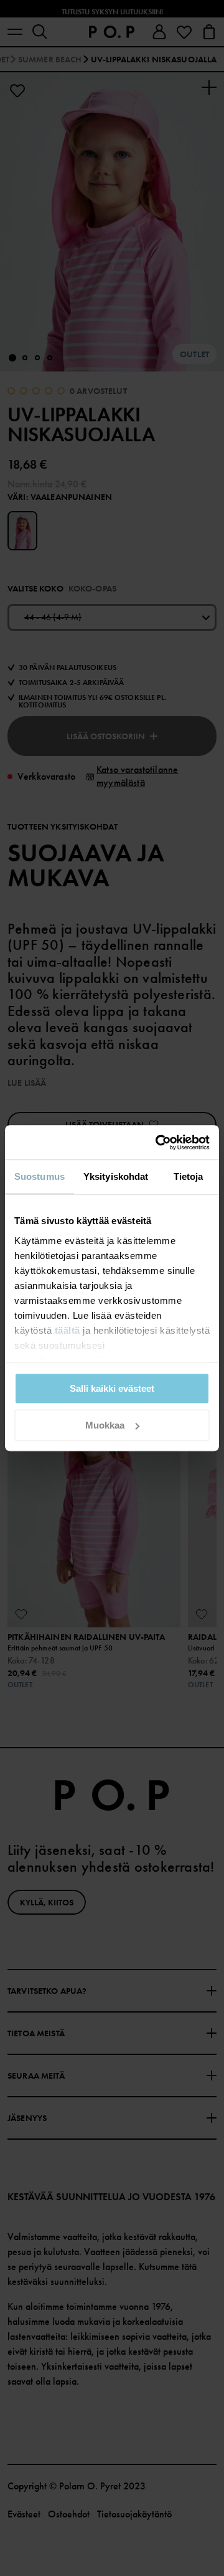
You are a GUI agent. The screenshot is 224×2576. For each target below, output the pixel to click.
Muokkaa (105, 1425)
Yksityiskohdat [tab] (116, 1176)
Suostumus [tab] (40, 1176)
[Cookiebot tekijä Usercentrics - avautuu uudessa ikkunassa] (158, 1142)
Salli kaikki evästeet (112, 1388)
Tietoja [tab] (189, 1176)
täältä (68, 1330)
